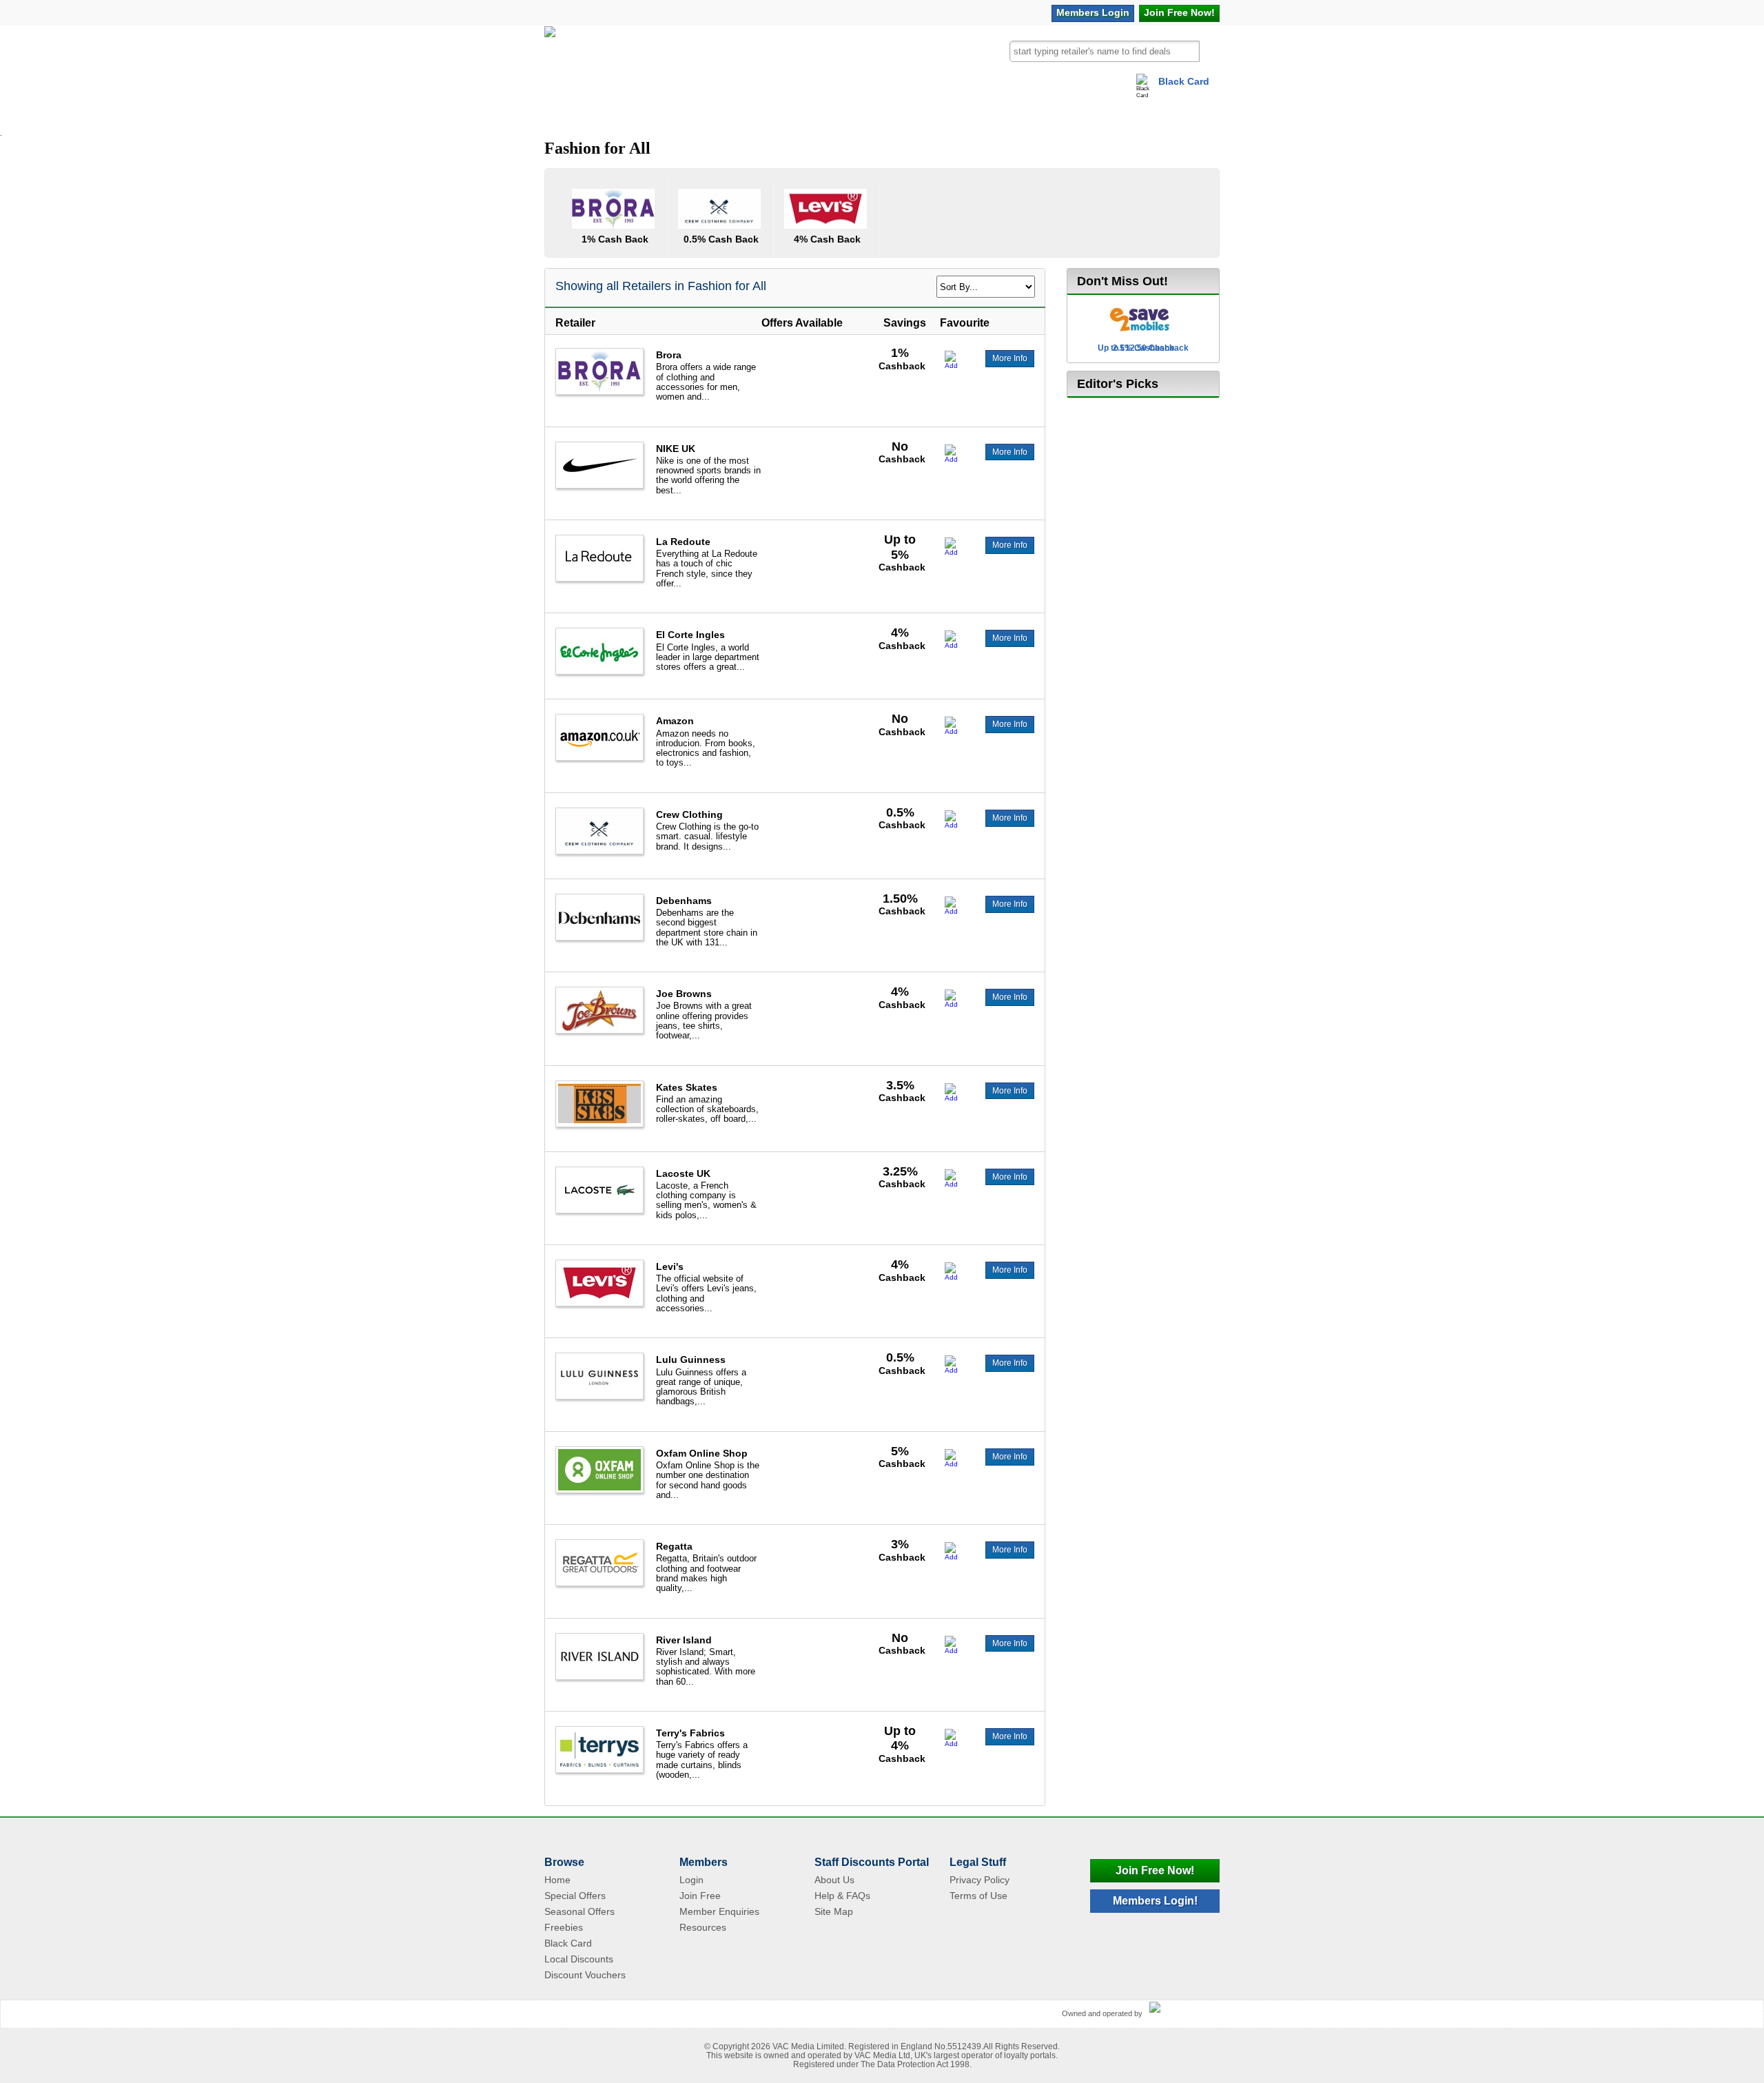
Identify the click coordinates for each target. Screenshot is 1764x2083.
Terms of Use (978, 1896)
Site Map (834, 1911)
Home (557, 1880)
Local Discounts (579, 1959)
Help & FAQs (842, 1896)
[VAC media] (1181, 2008)
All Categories (601, 113)
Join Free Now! (1155, 1870)
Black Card (1184, 81)
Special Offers (575, 1896)
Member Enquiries (719, 1911)
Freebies (564, 1927)
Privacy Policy (980, 1880)
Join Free (1179, 12)
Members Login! (1155, 1901)
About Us (834, 1880)
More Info (1010, 358)
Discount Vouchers (585, 1975)
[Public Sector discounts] (550, 58)
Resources (703, 1927)
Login (1093, 12)
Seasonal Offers (580, 1911)
